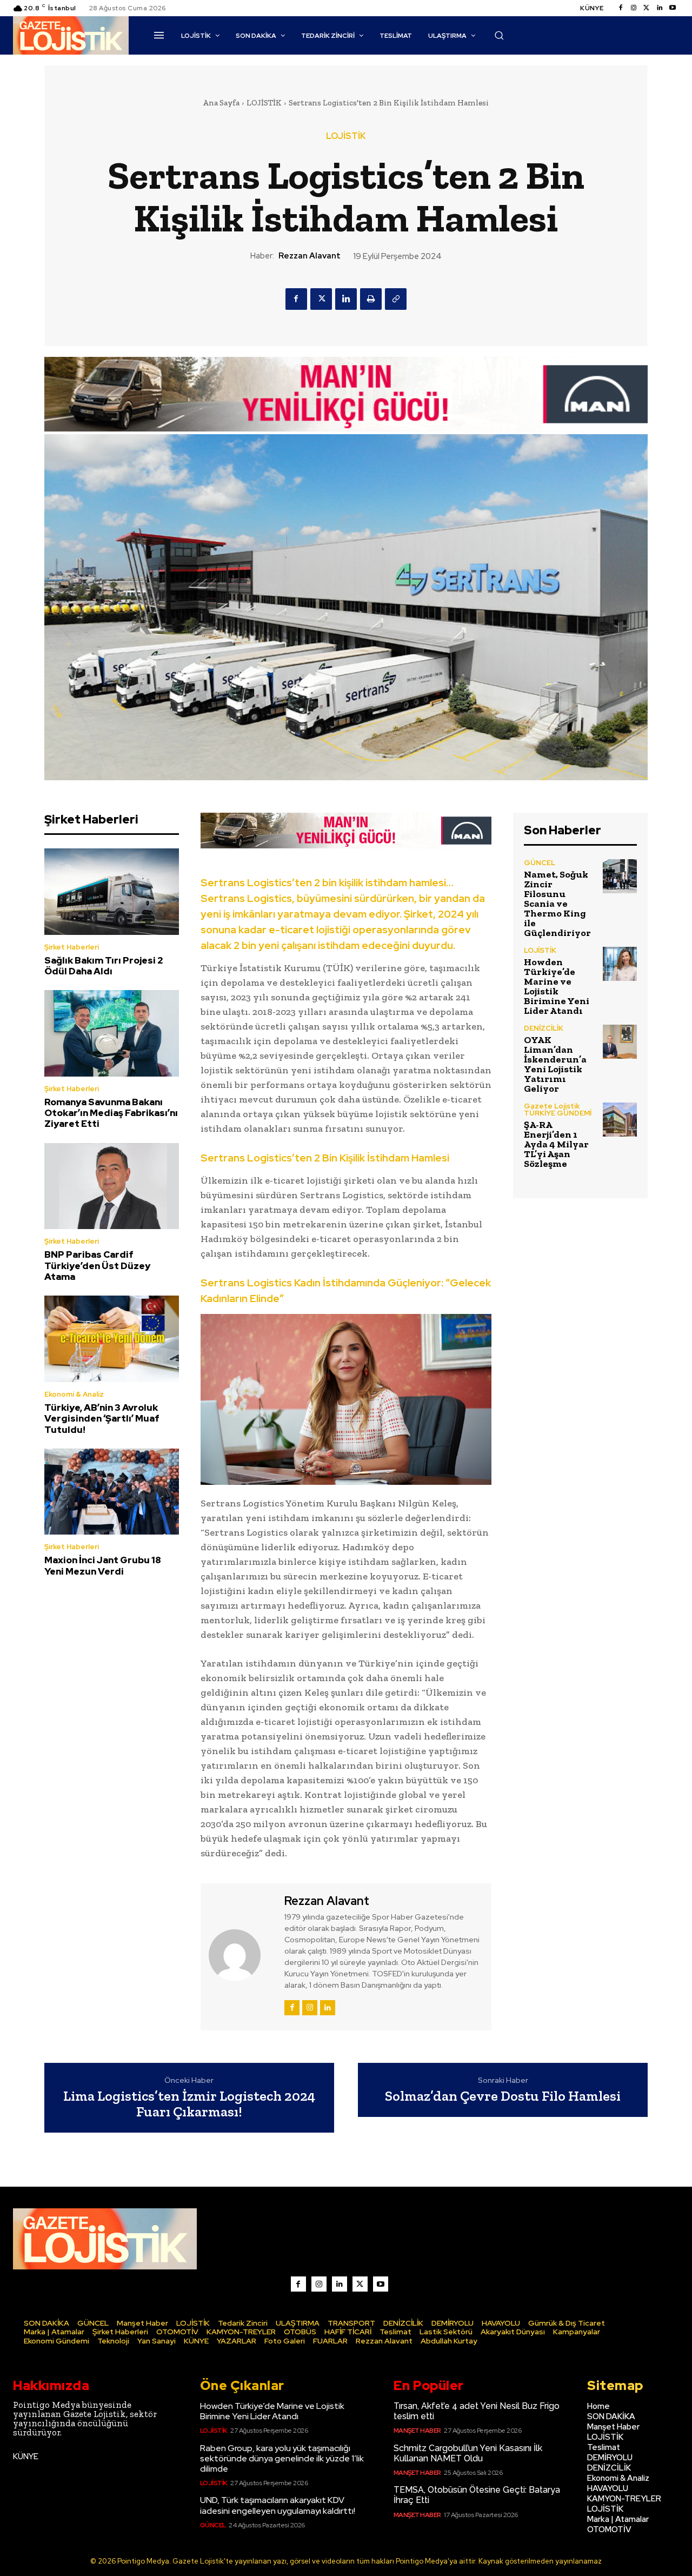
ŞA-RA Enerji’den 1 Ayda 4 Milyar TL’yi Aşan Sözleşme (556, 1144)
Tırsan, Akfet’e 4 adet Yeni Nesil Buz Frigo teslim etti (477, 2411)
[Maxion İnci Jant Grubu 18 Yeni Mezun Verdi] (112, 1492)
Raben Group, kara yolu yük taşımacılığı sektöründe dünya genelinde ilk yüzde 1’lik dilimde (282, 2458)
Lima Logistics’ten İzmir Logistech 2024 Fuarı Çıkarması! (189, 2104)
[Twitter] (647, 8)
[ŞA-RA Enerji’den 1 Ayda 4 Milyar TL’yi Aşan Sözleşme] (620, 1120)
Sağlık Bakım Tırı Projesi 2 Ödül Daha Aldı (104, 966)
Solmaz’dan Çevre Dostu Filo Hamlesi (503, 2096)
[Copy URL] (396, 299)
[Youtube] (673, 8)
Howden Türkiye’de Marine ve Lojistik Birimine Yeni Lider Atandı (557, 986)
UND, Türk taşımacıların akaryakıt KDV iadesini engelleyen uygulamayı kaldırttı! (278, 2505)
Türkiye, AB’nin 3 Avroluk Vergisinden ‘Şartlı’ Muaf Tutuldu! (102, 1419)
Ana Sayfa (221, 103)
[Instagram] (634, 8)
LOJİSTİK (264, 103)
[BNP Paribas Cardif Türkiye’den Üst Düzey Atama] (112, 1186)
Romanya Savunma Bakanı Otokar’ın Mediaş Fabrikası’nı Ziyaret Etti (111, 1113)
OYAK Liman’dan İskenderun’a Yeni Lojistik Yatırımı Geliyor (555, 1064)
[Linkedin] (660, 8)
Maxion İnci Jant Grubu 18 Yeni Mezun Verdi (103, 1565)
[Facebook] (621, 8)
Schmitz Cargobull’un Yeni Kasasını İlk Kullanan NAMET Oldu (468, 2453)
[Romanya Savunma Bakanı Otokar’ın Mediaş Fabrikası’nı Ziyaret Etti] (112, 1033)
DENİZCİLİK (544, 1028)
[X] (321, 299)
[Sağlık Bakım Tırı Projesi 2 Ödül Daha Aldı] (112, 891)
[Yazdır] (371, 299)
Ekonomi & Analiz (74, 1394)
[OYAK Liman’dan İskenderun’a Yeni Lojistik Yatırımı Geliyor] (620, 1042)
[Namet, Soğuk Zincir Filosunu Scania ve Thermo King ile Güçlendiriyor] (620, 876)
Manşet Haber (417, 2431)
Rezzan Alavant (310, 256)
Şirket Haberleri (72, 947)
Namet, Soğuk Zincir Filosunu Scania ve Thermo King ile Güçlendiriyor (557, 904)
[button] (499, 35)
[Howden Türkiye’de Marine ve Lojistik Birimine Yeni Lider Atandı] (620, 964)
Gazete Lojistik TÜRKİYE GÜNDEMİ (558, 1110)
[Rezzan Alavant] (241, 1955)
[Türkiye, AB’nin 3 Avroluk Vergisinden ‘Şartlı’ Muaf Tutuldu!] (112, 1339)
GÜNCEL (540, 863)
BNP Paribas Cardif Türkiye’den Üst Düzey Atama (97, 1266)
